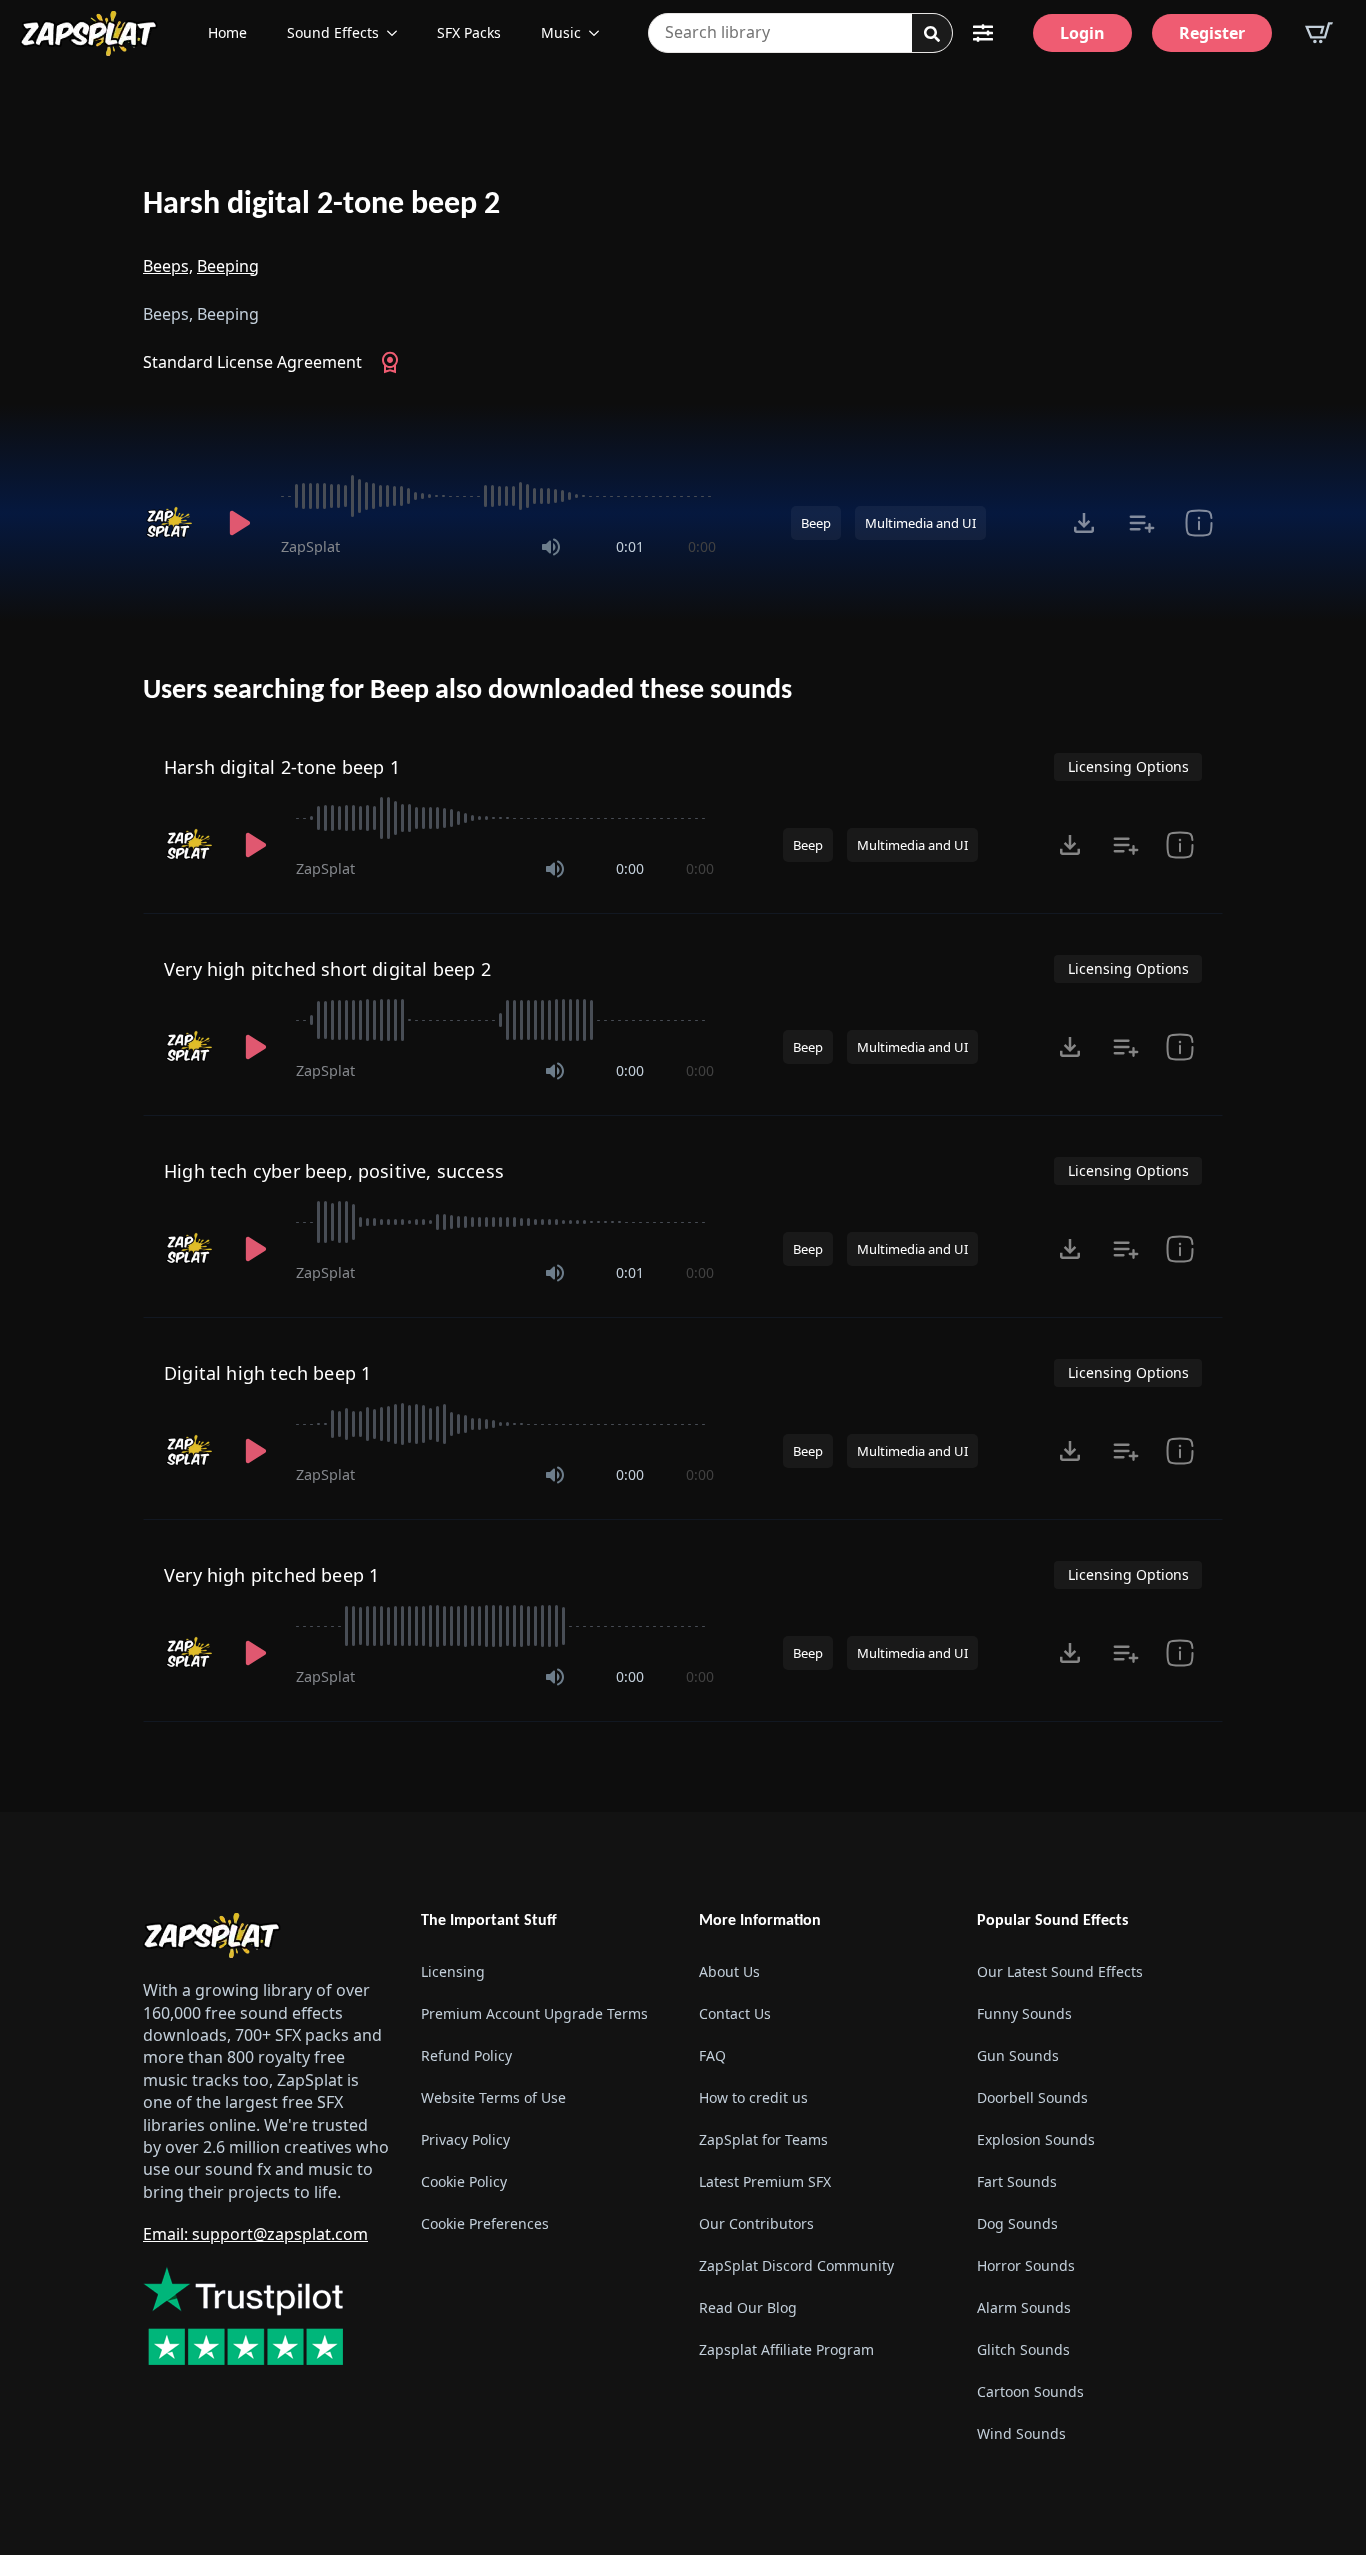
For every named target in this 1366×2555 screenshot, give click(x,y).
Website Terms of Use (493, 2097)
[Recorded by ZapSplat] (171, 523)
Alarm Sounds (1024, 2307)
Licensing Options (1128, 766)
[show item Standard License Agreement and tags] (1198, 523)
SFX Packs (469, 32)
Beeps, (168, 266)
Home (227, 32)
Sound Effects (333, 32)
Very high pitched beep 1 (271, 1575)
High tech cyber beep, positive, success (334, 1171)
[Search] (932, 34)
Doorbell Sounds (1032, 2097)
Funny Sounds (1024, 2013)
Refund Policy (466, 2055)
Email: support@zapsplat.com (255, 2234)
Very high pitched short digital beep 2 (327, 969)
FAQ (712, 2055)
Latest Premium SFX (765, 2181)
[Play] (239, 523)
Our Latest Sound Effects (1060, 1971)
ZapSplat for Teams (763, 2139)
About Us (729, 1971)
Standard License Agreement (252, 362)
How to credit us (753, 2097)
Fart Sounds (1017, 2181)
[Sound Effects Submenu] (398, 33)
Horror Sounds (1026, 2265)
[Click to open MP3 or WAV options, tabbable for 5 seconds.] (1084, 523)
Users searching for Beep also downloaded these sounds (467, 691)
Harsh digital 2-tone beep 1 (282, 767)
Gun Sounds (1018, 2055)
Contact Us (735, 2013)
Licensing (453, 1971)
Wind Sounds (1021, 2433)
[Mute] (551, 547)
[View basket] (1319, 33)
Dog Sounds (1017, 2223)
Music (561, 32)
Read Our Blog (748, 2307)
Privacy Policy (465, 2139)
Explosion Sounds (1036, 2139)
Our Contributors (756, 2223)
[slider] (498, 496)
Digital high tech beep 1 (267, 1373)
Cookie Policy (464, 2181)
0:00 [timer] (702, 546)
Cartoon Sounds (1030, 2391)
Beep (816, 523)
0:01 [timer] (630, 546)
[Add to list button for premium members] (1141, 523)
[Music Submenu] (600, 33)
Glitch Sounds (1023, 2349)
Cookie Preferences (485, 2223)
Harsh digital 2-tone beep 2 (321, 205)
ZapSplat (310, 546)
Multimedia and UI (920, 523)
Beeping (228, 266)
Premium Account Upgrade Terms (534, 2013)
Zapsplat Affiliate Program (786, 2349)
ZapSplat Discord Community (796, 2265)
